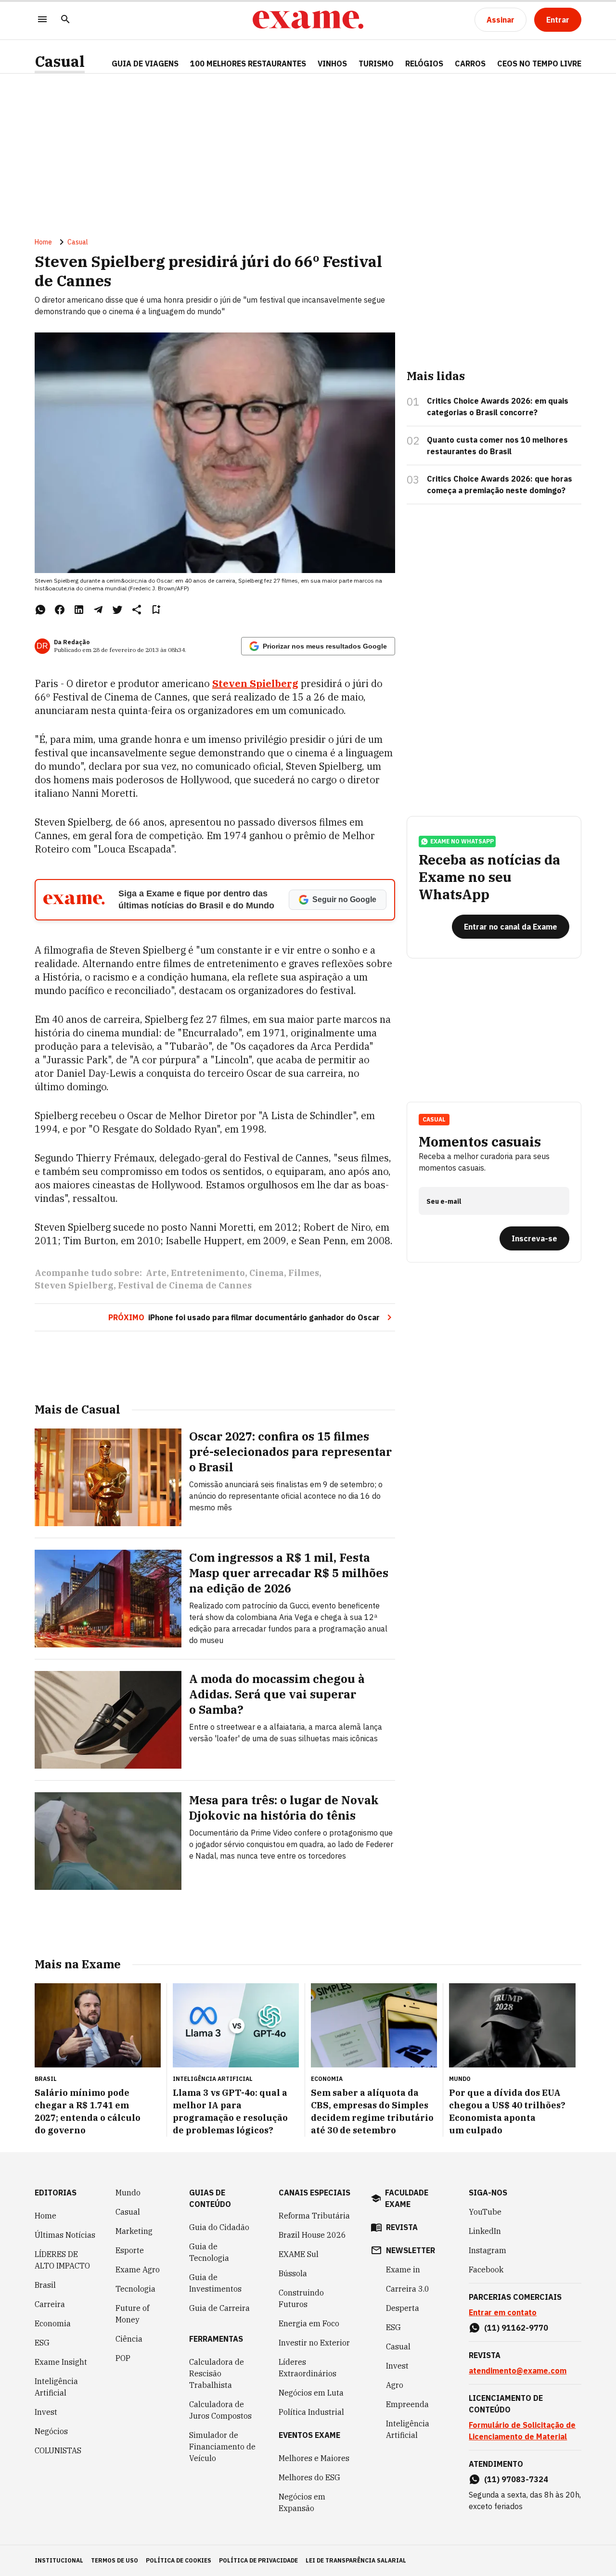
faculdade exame (407, 2198)
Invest (46, 2412)
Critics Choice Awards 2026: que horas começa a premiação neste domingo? (500, 485)
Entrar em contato (503, 2312)
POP (123, 2358)
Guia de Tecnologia (209, 2252)
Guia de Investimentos (215, 2283)
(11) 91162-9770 (516, 2328)
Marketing (134, 2231)
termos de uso (115, 2560)
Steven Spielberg (255, 683)
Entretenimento (208, 1273)
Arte (156, 1273)
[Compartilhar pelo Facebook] (60, 610)
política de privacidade (258, 2560)
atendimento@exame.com (518, 2371)
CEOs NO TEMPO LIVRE (539, 64)
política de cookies (179, 2560)
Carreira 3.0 (408, 2289)
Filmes (304, 1273)
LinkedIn (485, 2231)
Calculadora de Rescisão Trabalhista (217, 2373)
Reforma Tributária (314, 2216)
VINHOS (332, 64)
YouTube (485, 2212)
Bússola (293, 2273)
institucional (59, 2560)
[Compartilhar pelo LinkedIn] (79, 610)
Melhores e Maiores (314, 2458)
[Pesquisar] (65, 20)
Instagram (488, 2250)
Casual (60, 61)
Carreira (50, 2304)
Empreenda (407, 2404)
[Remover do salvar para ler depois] (156, 610)
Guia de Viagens (145, 64)
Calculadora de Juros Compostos (220, 2410)
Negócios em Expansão (302, 2502)
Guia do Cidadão (219, 2227)
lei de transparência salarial (356, 2560)
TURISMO (376, 64)
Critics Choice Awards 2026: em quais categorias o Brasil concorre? (498, 407)
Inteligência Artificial (56, 2387)
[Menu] (42, 20)
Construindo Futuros (301, 2298)
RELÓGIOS (424, 64)
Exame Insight (61, 2362)
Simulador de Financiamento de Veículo (222, 2447)
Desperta (403, 2308)
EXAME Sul (299, 2254)
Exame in (403, 2270)
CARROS (470, 64)
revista (402, 2227)
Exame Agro (138, 2270)
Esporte (130, 2250)
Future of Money (132, 2314)
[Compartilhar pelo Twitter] (117, 610)
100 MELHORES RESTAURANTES (248, 64)
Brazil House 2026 (312, 2235)
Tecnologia (135, 2289)
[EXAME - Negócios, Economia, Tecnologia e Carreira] (308, 20)
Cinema (267, 1273)
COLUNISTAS (58, 2450)
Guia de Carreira (219, 2308)
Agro (395, 2385)
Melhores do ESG (309, 2477)
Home (43, 242)
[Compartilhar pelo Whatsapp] (40, 610)
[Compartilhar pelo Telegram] (98, 610)
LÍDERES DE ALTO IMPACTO (62, 2260)
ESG (42, 2343)
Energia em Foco (309, 2323)
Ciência (129, 2339)
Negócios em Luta (311, 2393)
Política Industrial (311, 2412)
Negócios (51, 2431)
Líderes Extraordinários (308, 2368)
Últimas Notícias (65, 2235)
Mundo (128, 2193)
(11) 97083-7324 (516, 2479)
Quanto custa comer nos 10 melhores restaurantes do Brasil (497, 446)
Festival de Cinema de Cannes (185, 1285)
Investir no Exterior (314, 2343)
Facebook (486, 2270)
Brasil (45, 2285)
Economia (53, 2323)
